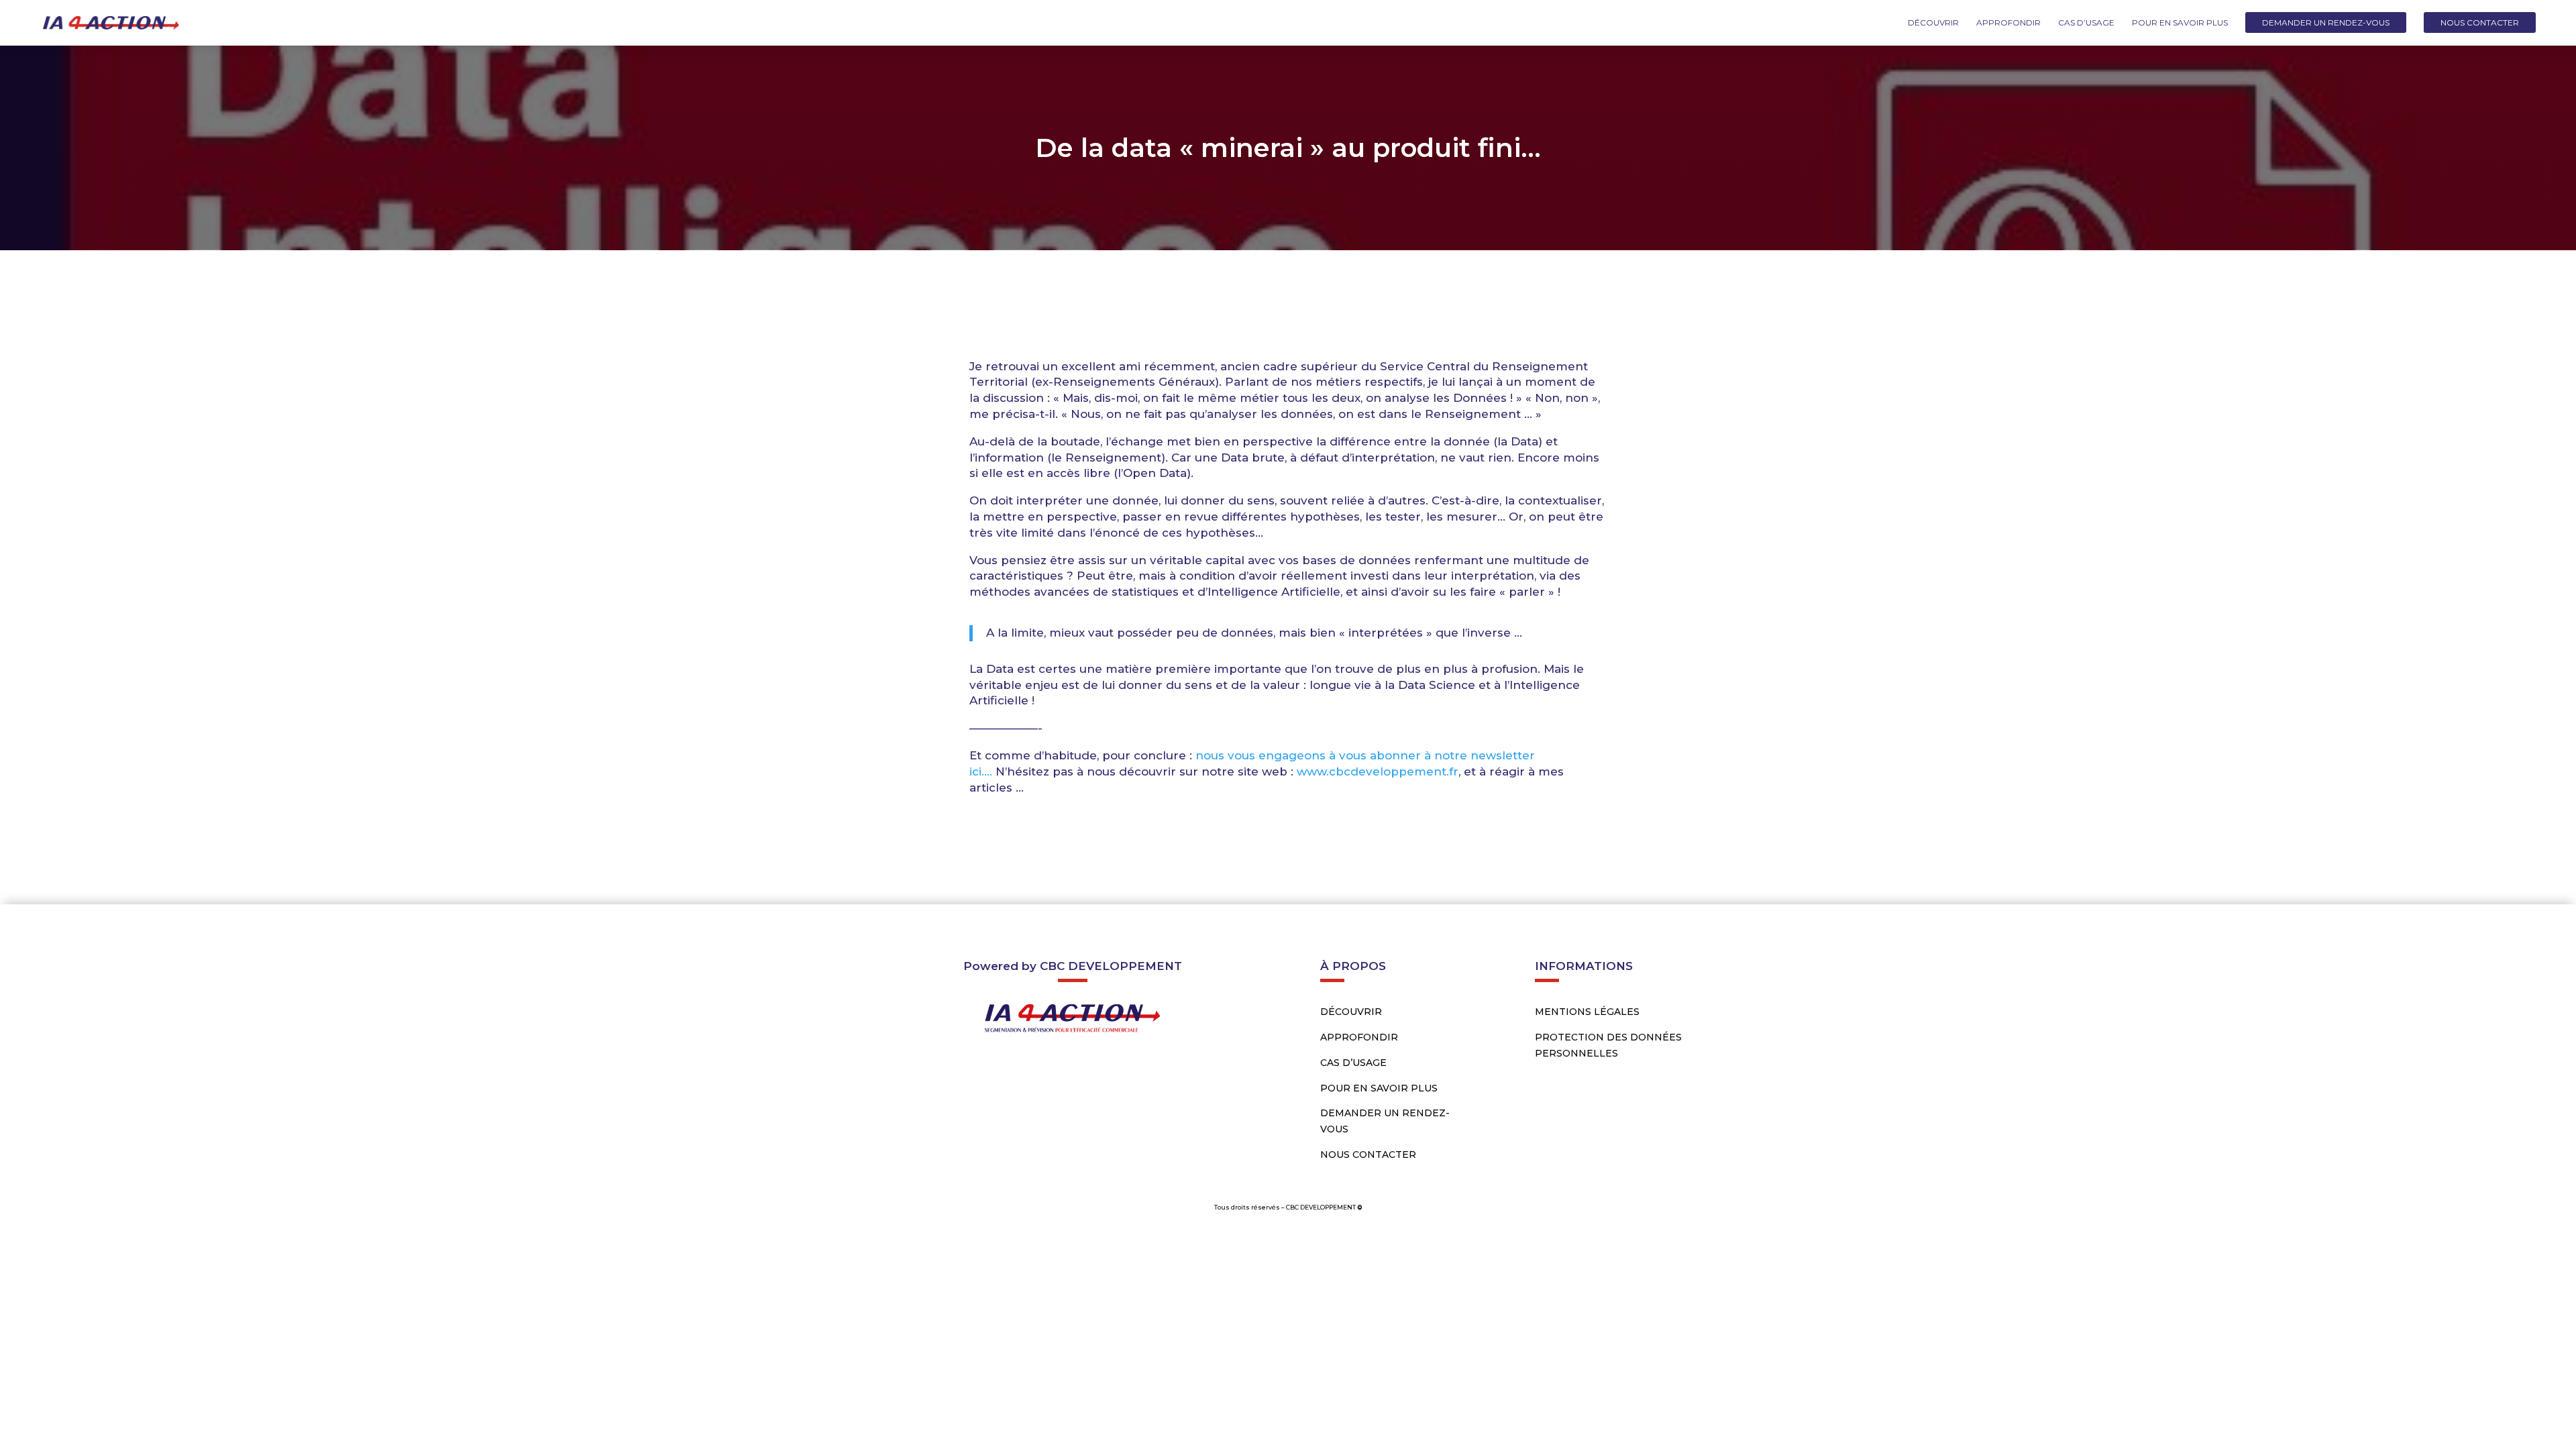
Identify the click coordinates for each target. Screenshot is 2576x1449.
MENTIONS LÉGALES (1587, 1012)
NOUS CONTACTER (1368, 1155)
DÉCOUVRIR (1351, 1012)
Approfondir (2008, 23)
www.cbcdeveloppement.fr (1378, 771)
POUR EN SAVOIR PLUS (1379, 1088)
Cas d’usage (2086, 23)
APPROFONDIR (1359, 1037)
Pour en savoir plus (2180, 23)
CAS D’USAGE (1353, 1063)
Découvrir (1933, 23)
